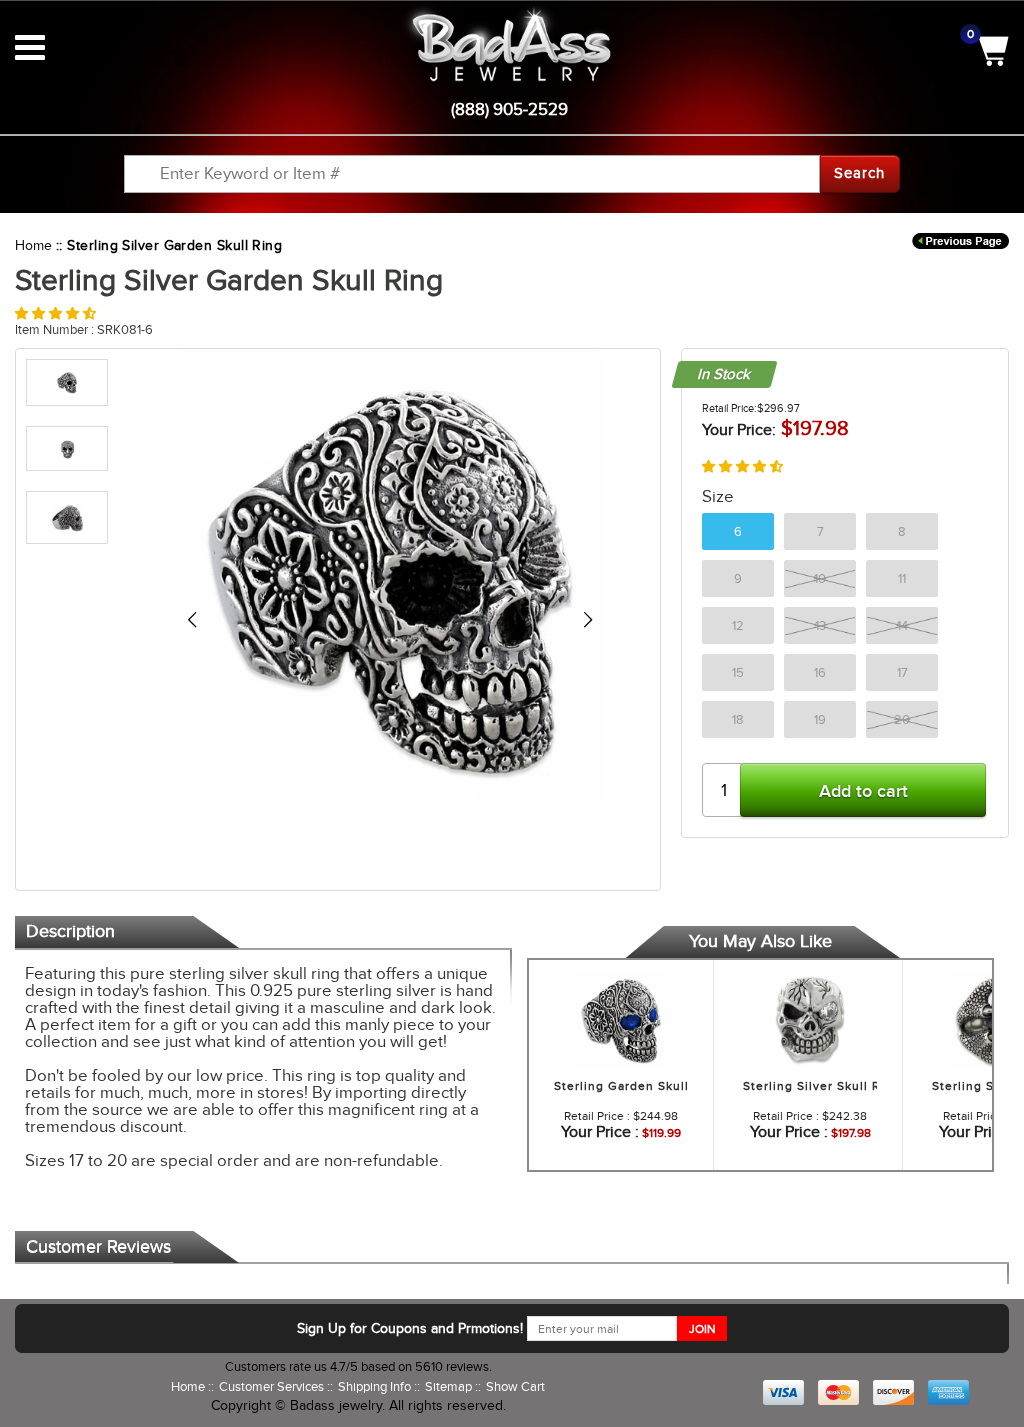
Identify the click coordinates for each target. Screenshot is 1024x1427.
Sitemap (450, 1386)
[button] (55, 313)
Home (33, 245)
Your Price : (600, 1132)
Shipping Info (376, 1386)
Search (859, 173)
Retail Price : (597, 1116)
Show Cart (515, 1386)
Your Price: (739, 430)
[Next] (587, 619)
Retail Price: (729, 408)
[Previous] (191, 619)
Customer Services (273, 1386)
